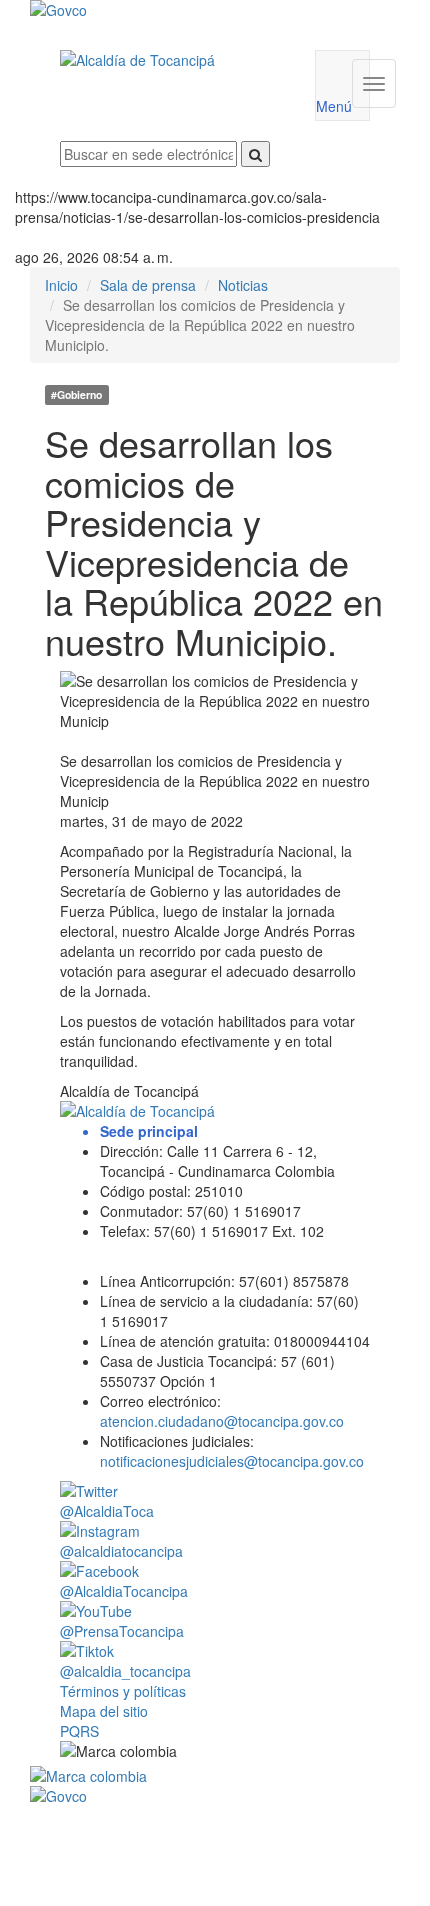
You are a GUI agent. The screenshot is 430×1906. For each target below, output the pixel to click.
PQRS (79, 1731)
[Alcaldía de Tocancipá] (172, 60)
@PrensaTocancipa (122, 1631)
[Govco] (184, 10)
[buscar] (255, 154)
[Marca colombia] (215, 1776)
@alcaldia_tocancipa (125, 1671)
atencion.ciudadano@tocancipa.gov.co (222, 1421)
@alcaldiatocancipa (121, 1551)
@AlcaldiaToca (107, 1511)
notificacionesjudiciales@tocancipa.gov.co (232, 1461)
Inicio (61, 285)
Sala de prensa (148, 285)
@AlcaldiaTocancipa (124, 1591)
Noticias (243, 285)
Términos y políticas (123, 1691)
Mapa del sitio (104, 1711)
